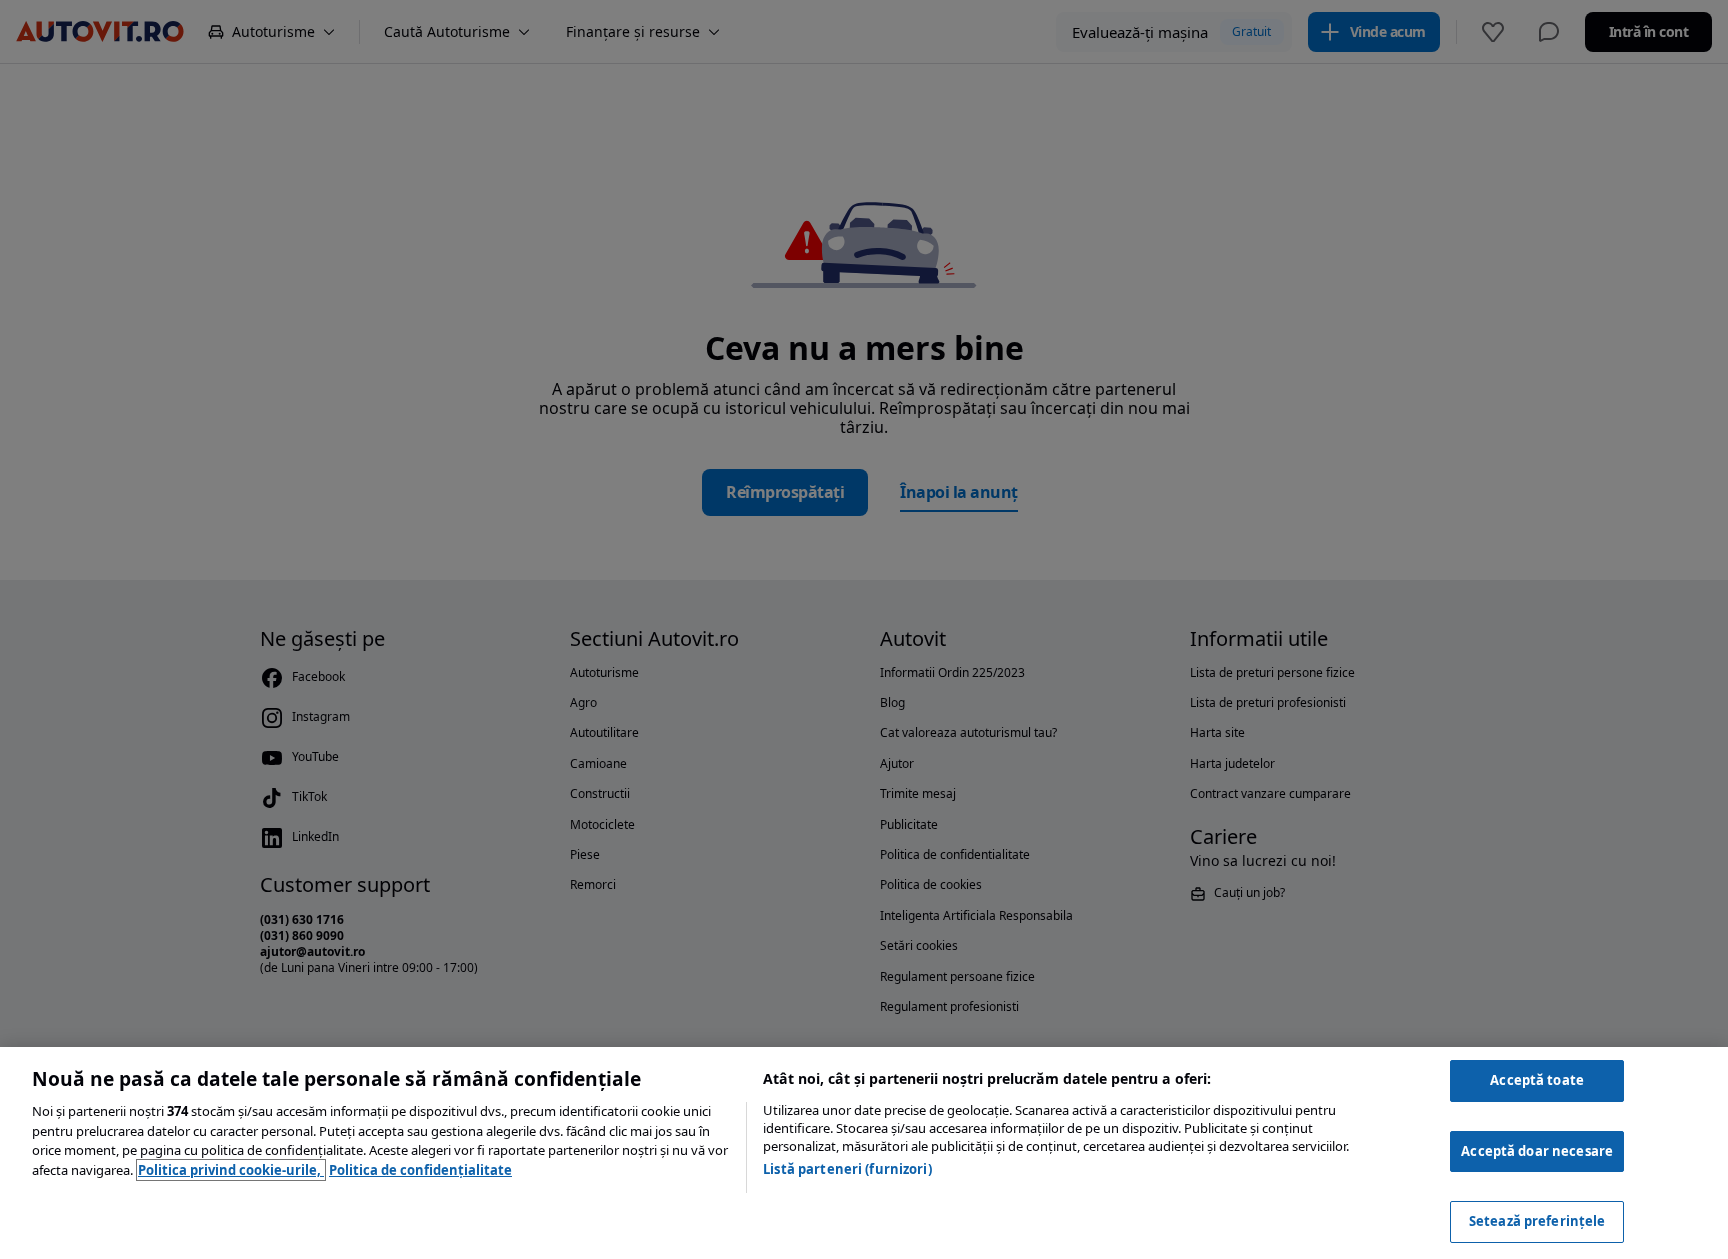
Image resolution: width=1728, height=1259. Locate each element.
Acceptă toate (1537, 1080)
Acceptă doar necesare (1537, 1151)
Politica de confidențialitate (420, 1170)
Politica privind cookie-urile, (231, 1170)
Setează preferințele (1537, 1221)
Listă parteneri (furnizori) (847, 1169)
